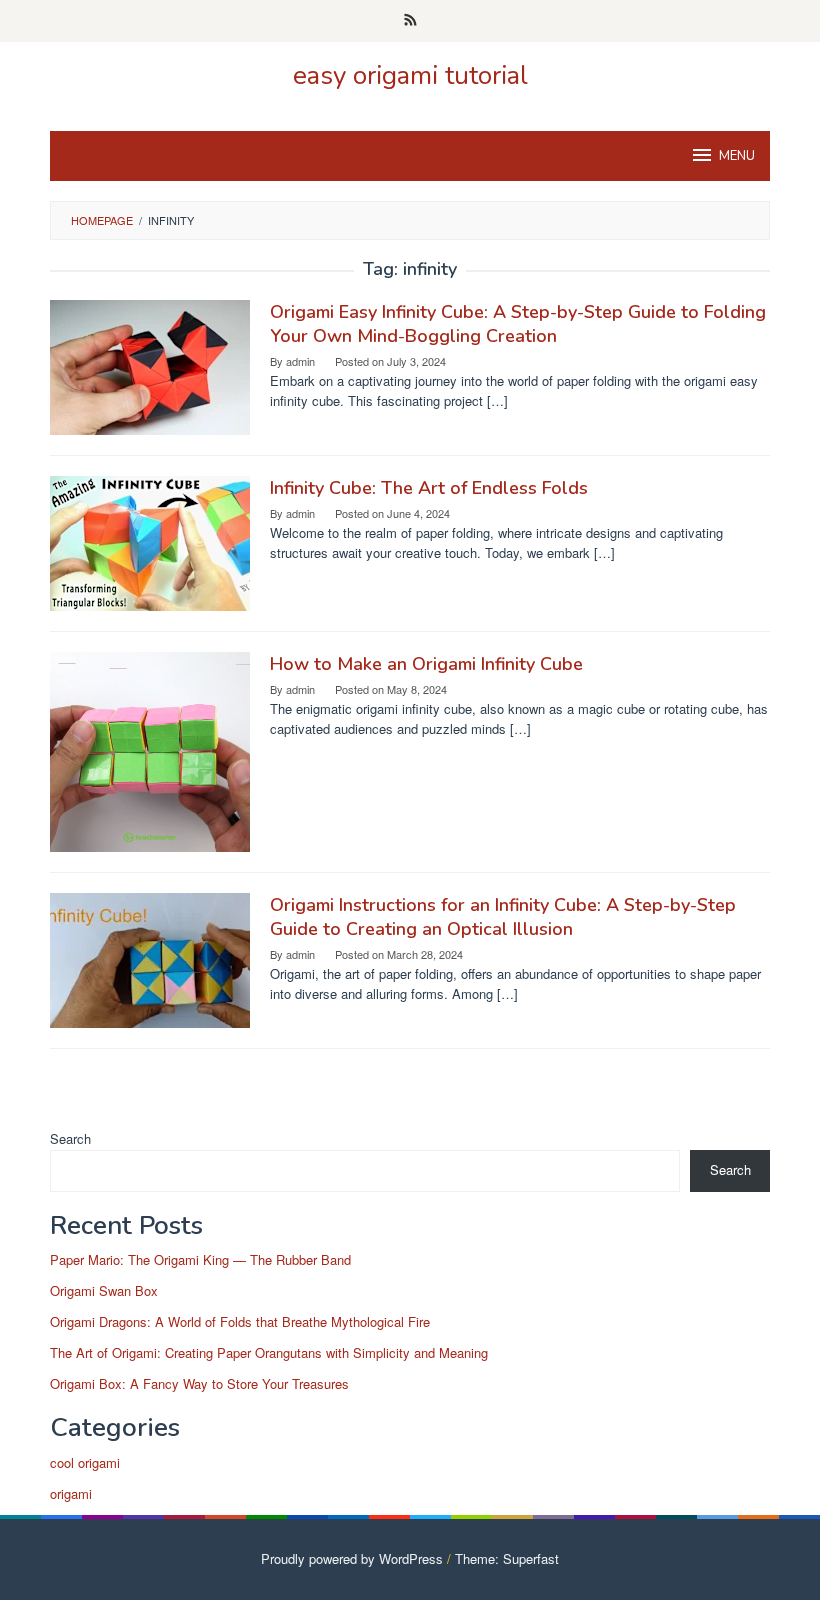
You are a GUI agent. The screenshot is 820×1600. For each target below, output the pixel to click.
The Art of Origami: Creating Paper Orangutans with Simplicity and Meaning (269, 1352)
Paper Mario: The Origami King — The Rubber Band (200, 1259)
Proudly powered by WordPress (352, 1558)
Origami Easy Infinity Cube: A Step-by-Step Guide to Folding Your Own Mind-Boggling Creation (518, 324)
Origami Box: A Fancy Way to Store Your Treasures (199, 1383)
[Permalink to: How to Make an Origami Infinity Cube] (150, 749)
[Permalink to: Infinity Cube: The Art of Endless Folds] (150, 541)
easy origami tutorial (410, 75)
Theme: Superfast (507, 1558)
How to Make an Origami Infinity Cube (426, 664)
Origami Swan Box (104, 1290)
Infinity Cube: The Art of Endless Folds (429, 488)
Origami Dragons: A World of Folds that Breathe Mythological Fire (240, 1321)
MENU (737, 156)
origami (71, 1493)
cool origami (85, 1462)
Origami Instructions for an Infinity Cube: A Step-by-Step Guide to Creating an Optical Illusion (503, 917)
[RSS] (410, 21)
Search (70, 1138)
